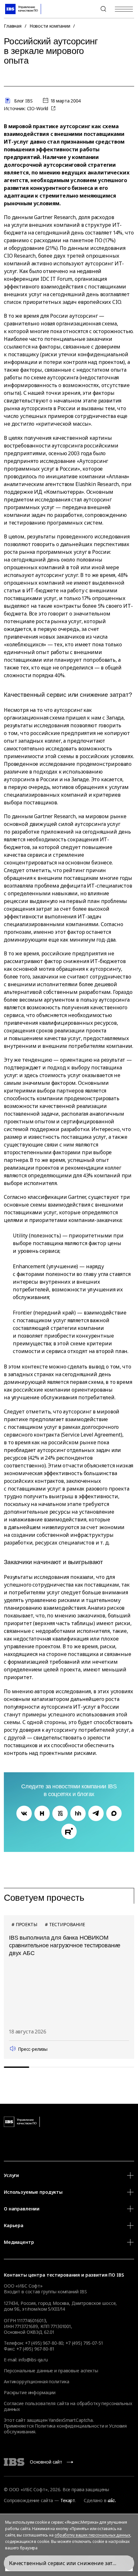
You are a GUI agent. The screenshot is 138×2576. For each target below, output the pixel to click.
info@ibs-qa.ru (33, 2360)
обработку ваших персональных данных (92, 2535)
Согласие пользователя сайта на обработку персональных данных (68, 2406)
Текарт (68, 2500)
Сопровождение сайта (28, 2500)
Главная (13, 26)
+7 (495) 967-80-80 (88, 9)
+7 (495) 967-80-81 (35, 2349)
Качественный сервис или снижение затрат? (66, 2563)
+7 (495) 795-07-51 (84, 2343)
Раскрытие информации (30, 2392)
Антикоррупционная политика (36, 2381)
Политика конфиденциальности (69, 2426)
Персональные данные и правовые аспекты (51, 2371)
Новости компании (50, 26)
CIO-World (38, 108)
